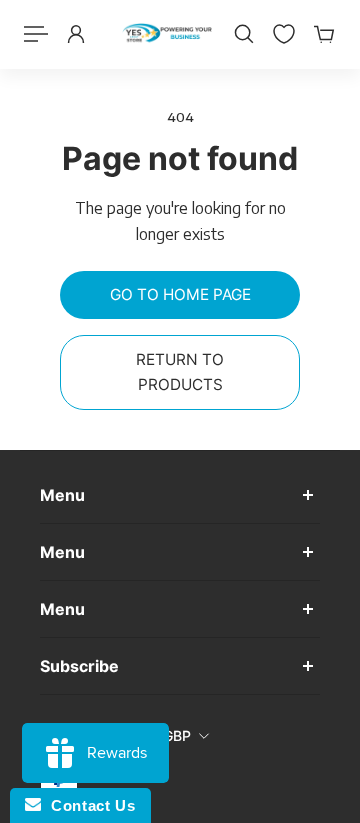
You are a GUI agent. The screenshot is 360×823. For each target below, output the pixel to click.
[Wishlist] (284, 34)
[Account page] (76, 34)
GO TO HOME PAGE (180, 294)
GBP (177, 735)
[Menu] (36, 34)
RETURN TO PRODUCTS (180, 371)
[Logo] (167, 34)
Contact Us (88, 805)
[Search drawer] (244, 34)
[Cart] (324, 34)
